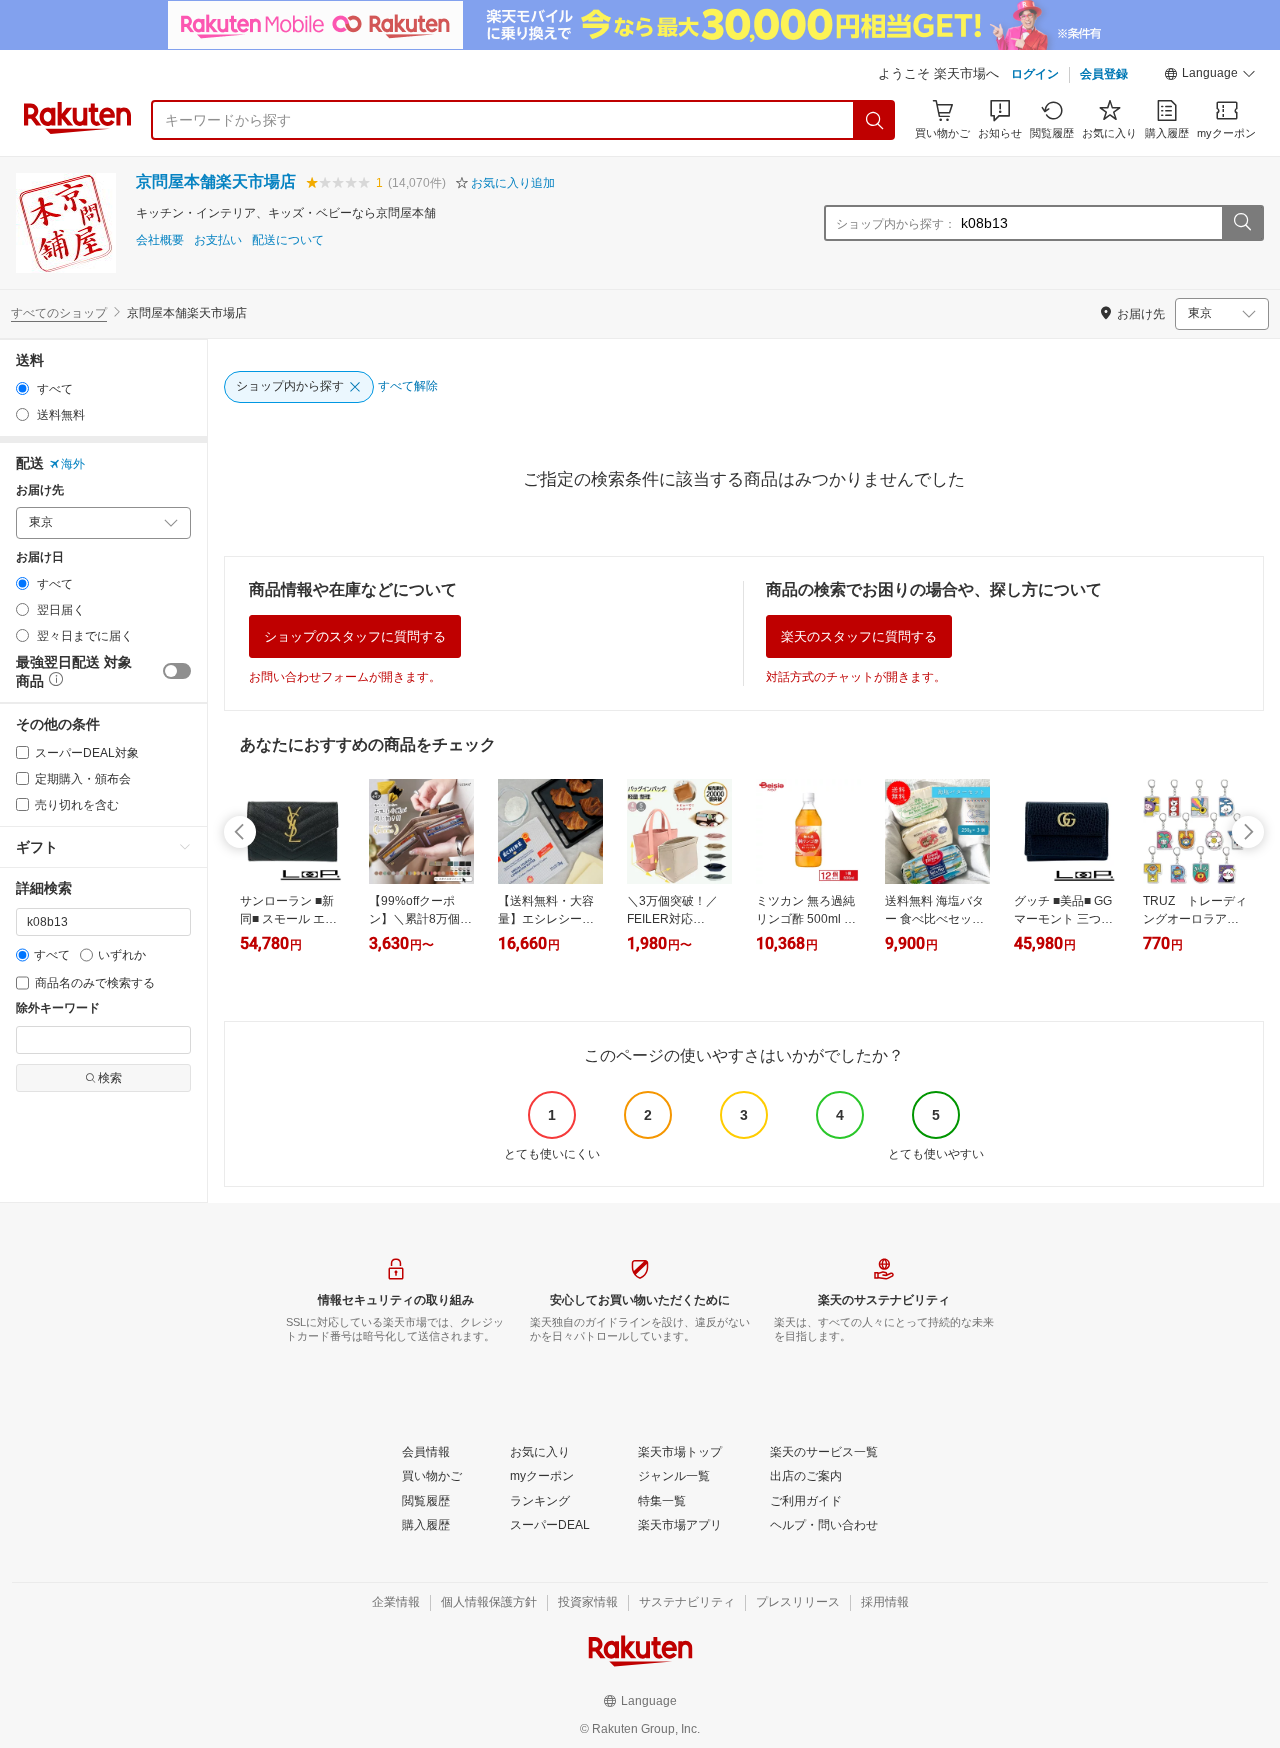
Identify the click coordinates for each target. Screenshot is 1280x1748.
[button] (1210, 76)
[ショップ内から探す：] (1242, 223)
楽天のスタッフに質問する (859, 636)
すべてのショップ (59, 313)
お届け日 (40, 557)
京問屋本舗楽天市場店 (216, 181)
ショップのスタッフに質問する (355, 636)
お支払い (218, 240)
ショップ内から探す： (896, 224)
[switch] (177, 671)
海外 (73, 464)
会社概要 (160, 240)
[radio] (22, 388)
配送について (288, 240)
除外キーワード (58, 1008)
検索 (110, 1078)
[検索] (875, 120)
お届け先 (40, 490)
